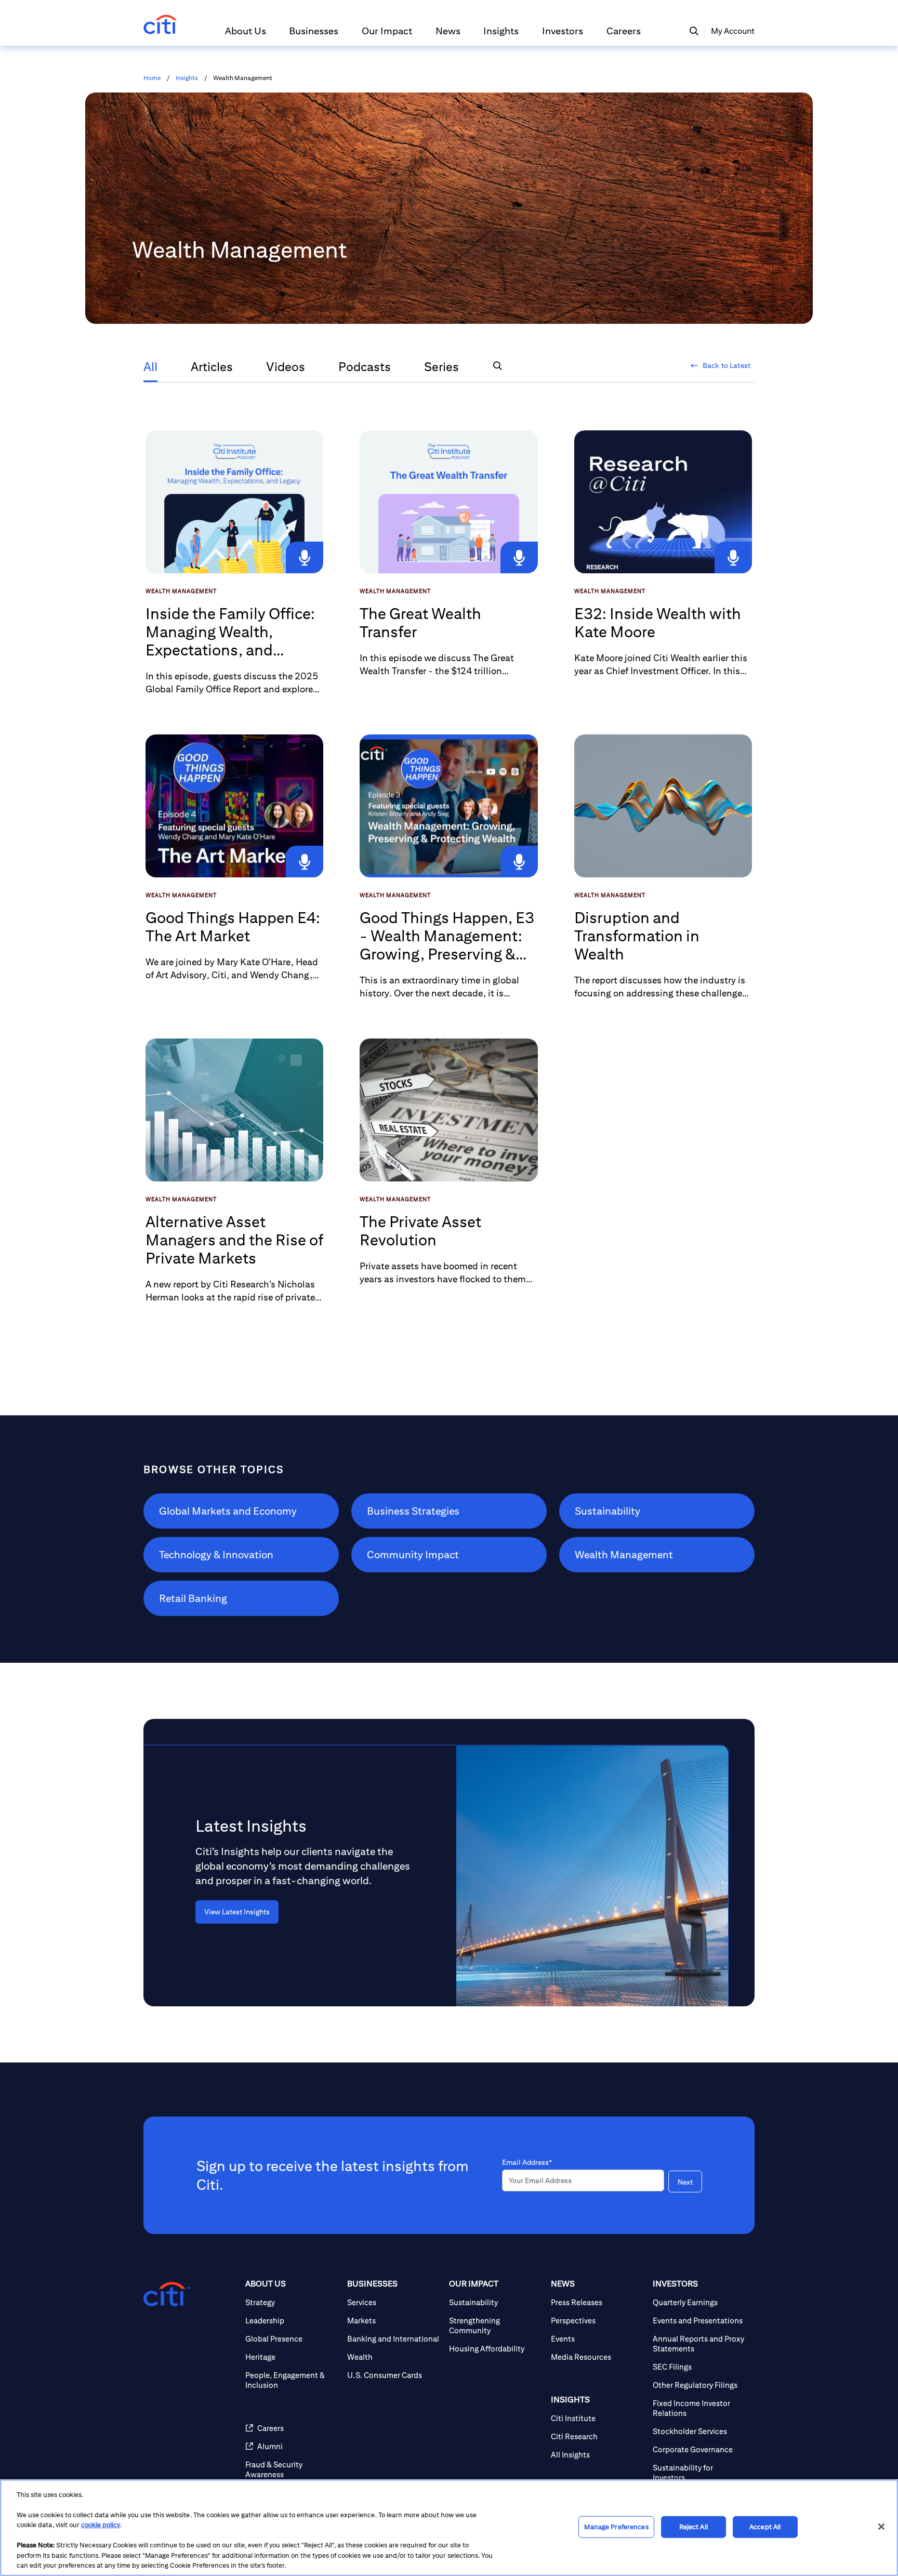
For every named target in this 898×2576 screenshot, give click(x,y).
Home (152, 78)
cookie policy (101, 2525)
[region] (449, 2528)
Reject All (694, 2527)
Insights (187, 78)
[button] (246, 35)
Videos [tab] (286, 366)
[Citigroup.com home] (167, 2294)
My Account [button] (733, 31)
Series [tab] (441, 366)
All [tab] (150, 366)
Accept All (765, 2527)
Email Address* (527, 2162)
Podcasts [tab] (365, 366)
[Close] (881, 2527)
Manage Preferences (616, 2527)
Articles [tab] (212, 366)
